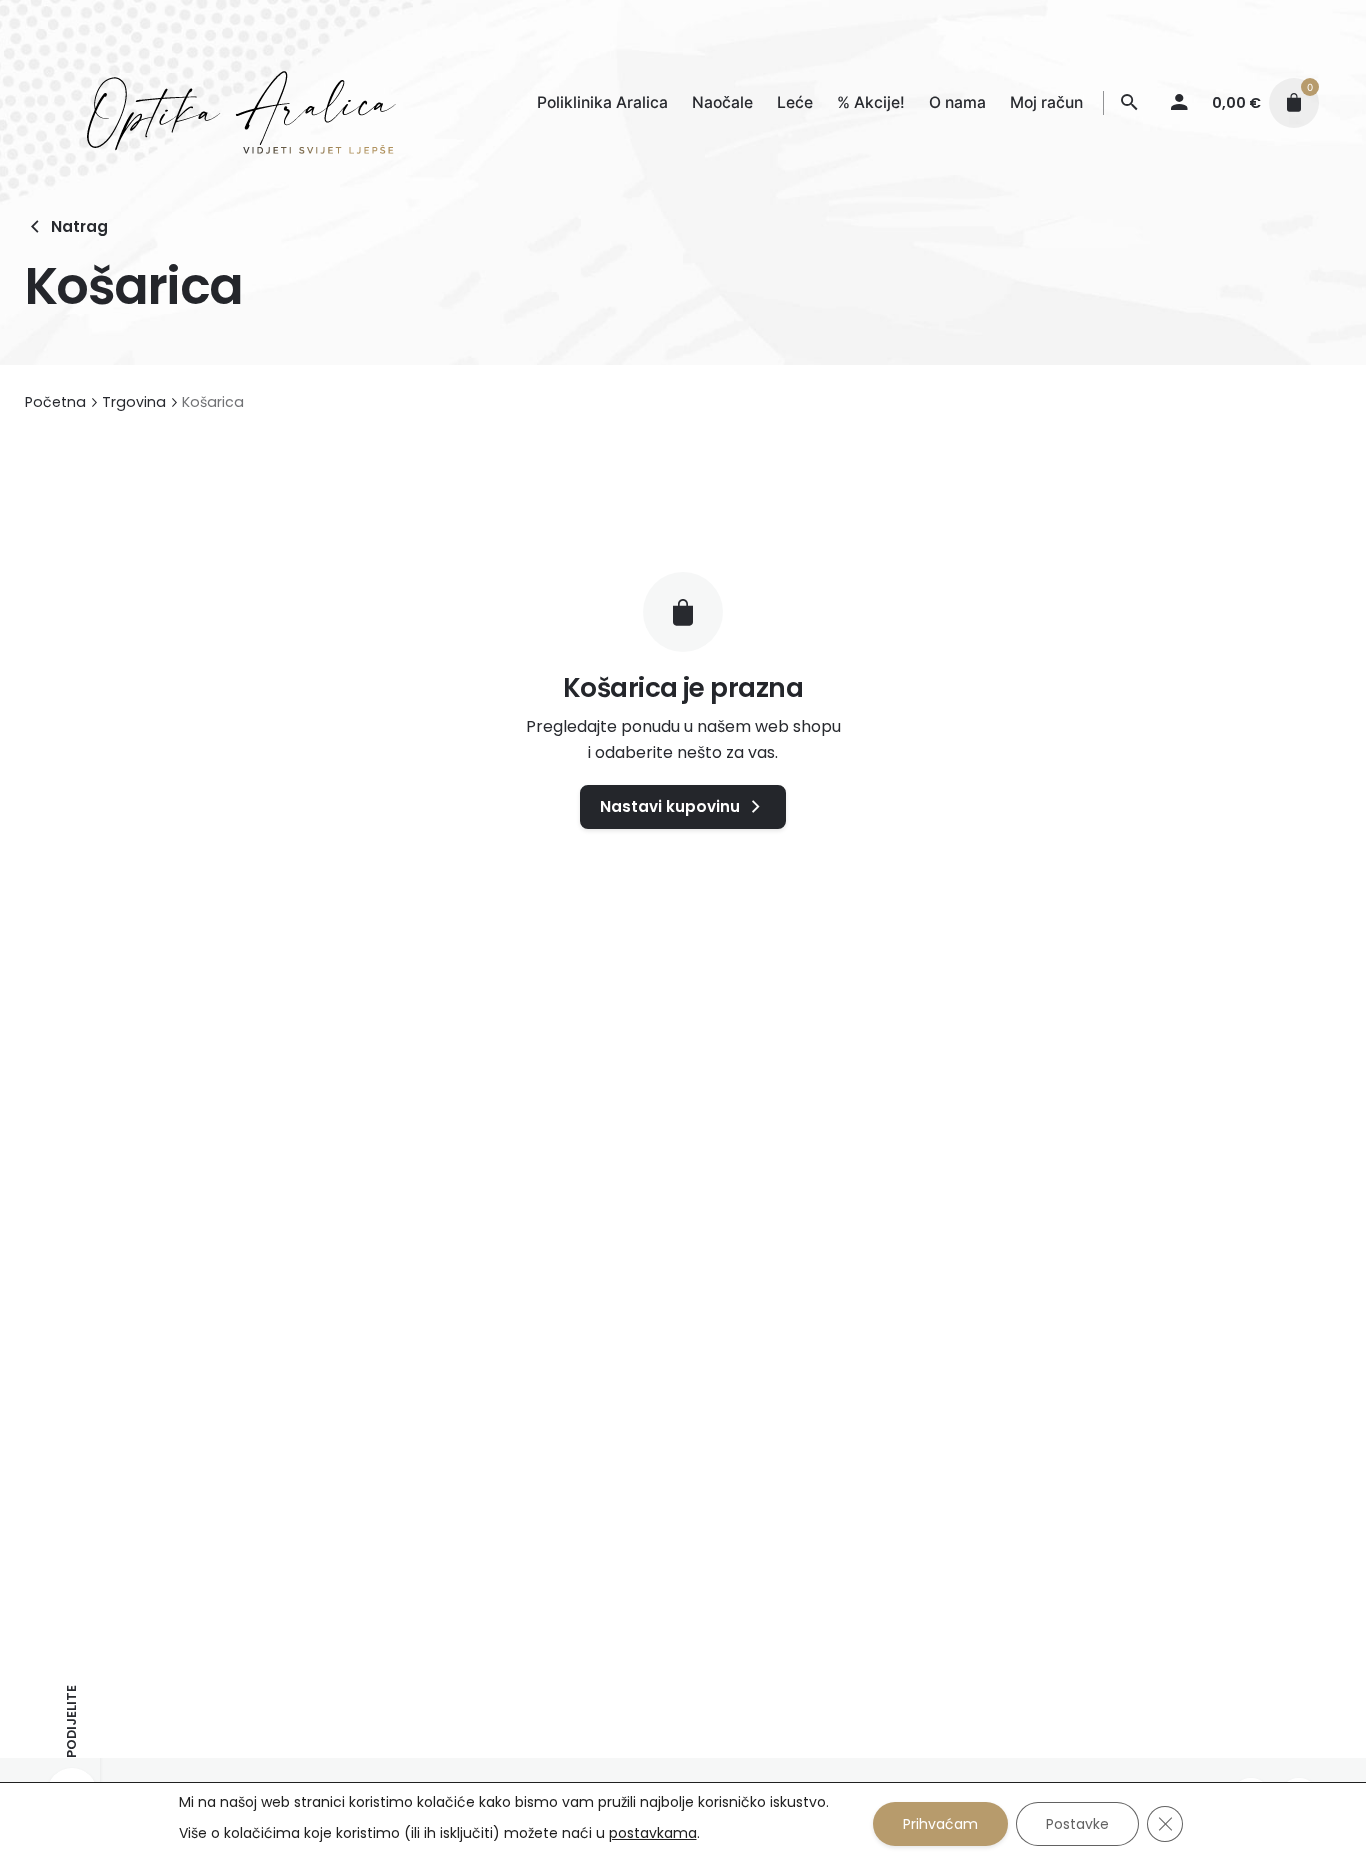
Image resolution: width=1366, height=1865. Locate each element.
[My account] (1179, 103)
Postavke (1077, 1824)
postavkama (653, 1833)
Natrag (79, 226)
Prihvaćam (940, 1824)
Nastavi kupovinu (670, 806)
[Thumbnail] (221, 102)
